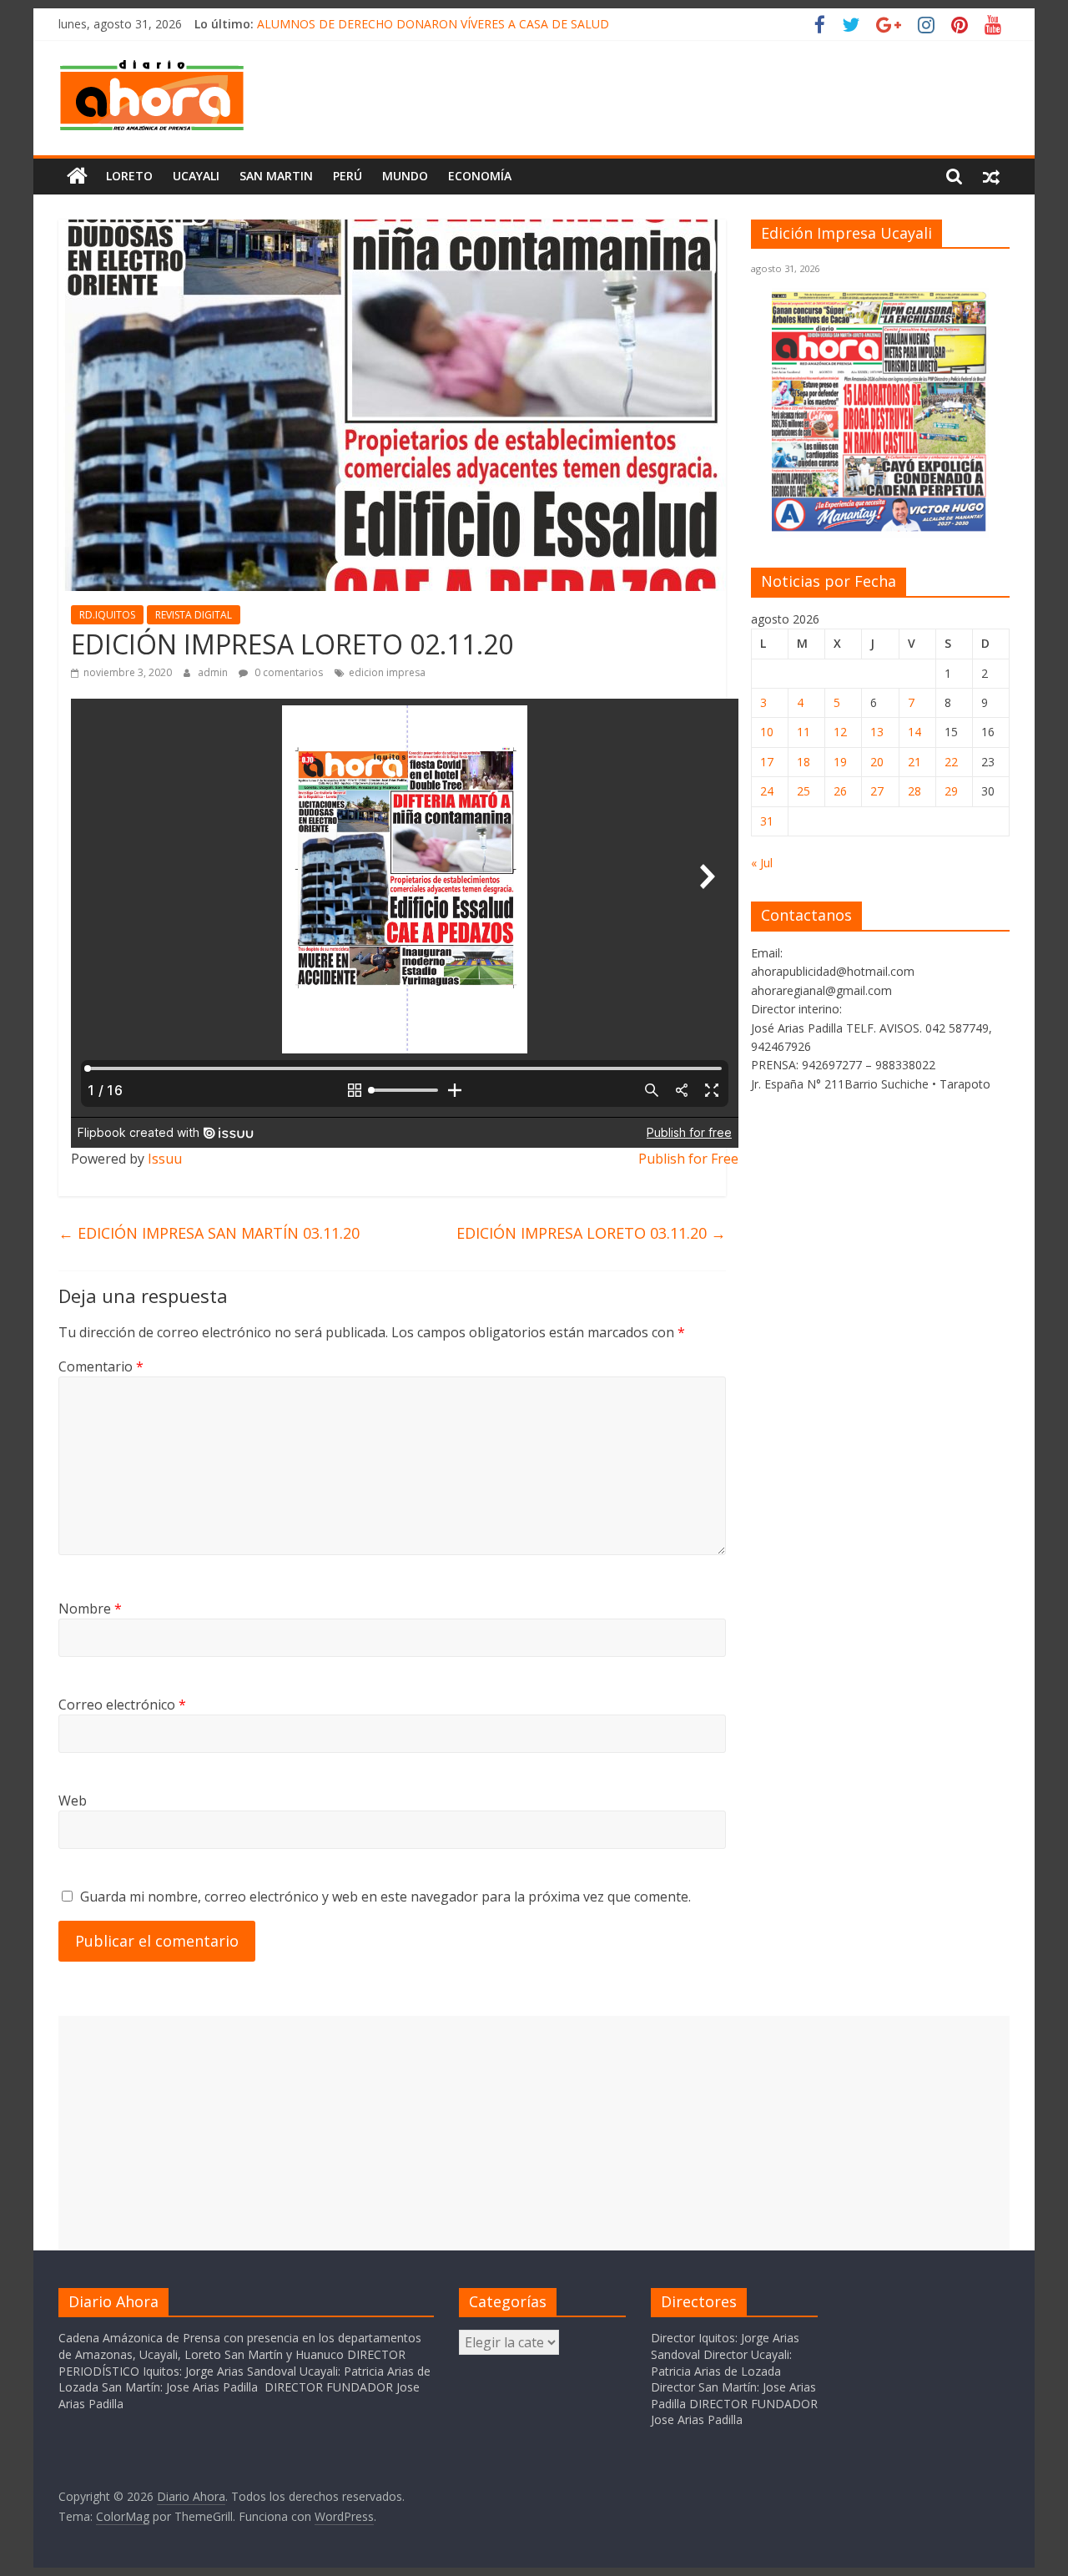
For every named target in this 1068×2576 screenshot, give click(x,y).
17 (767, 762)
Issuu (165, 1159)
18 (804, 762)
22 (951, 762)
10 (767, 732)
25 (804, 791)
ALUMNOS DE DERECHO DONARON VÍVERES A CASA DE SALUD (433, 24)
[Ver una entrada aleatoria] (991, 176)
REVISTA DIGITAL (194, 615)
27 (877, 791)
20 (877, 762)
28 (914, 791)
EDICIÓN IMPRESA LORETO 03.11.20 (591, 1233)
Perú (348, 176)
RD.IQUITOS (107, 615)
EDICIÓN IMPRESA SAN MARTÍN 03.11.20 (209, 1233)
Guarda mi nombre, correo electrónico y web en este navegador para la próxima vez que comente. (385, 1897)
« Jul (762, 863)
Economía (480, 176)
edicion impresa (387, 672)
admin (214, 672)
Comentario (101, 1366)
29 (951, 791)
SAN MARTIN (276, 176)
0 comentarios (287, 672)
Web (73, 1801)
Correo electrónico (122, 1705)
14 (914, 732)
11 (804, 732)
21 (914, 762)
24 (767, 791)
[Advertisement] (534, 2133)
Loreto (129, 176)
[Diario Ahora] (77, 176)
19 (840, 762)
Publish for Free (688, 1159)
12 (840, 732)
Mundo (405, 176)
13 (877, 732)
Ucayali (196, 176)
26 (840, 791)
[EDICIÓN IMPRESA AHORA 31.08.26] (880, 529)
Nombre (90, 1609)
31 (767, 821)
